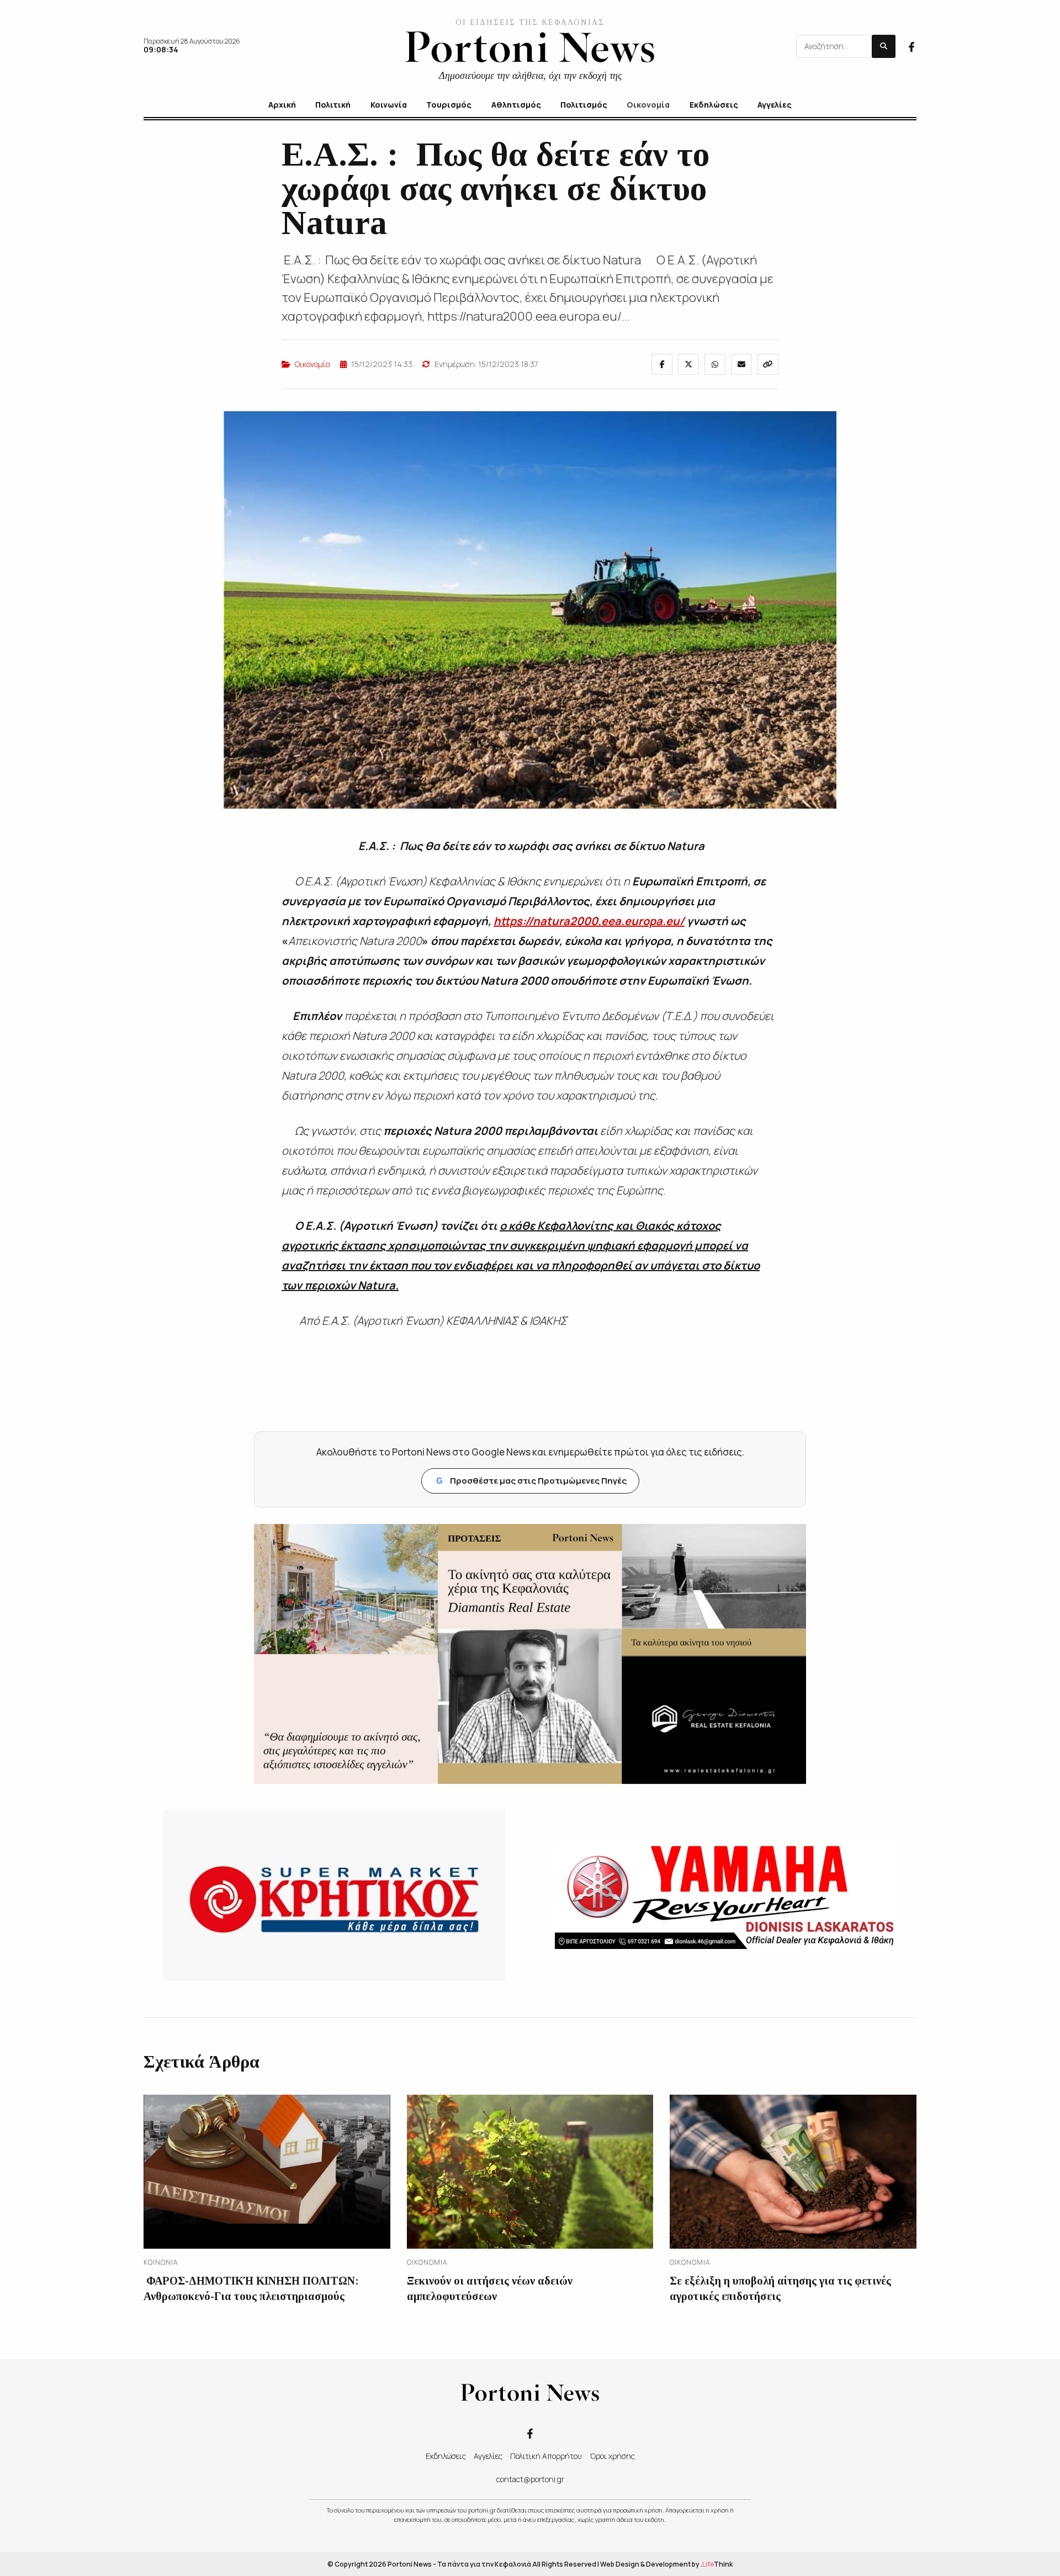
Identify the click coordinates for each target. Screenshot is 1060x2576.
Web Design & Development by (666, 2564)
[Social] (911, 46)
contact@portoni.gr (530, 2479)
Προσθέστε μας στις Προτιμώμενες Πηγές (531, 1481)
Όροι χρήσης (612, 2456)
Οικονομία (312, 364)
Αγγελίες (488, 2456)
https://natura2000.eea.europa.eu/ (589, 921)
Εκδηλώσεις (446, 2456)
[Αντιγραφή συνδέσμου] (768, 364)
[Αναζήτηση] (884, 46)
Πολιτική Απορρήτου (546, 2456)
